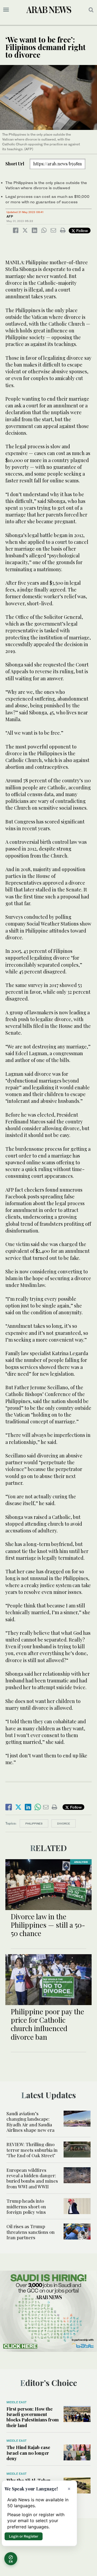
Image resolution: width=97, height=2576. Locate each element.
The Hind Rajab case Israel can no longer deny (28, 2453)
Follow (82, 231)
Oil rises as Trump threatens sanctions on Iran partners (31, 2232)
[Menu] (6, 10)
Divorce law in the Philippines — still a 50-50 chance (48, 1925)
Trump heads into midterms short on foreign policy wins (26, 2206)
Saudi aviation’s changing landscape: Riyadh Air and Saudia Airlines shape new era (30, 2122)
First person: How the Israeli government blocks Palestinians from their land (33, 2417)
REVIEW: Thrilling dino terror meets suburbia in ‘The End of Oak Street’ (32, 2150)
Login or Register (24, 2536)
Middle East (17, 2402)
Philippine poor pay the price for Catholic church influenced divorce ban (47, 2024)
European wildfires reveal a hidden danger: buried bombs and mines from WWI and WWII (32, 2178)
